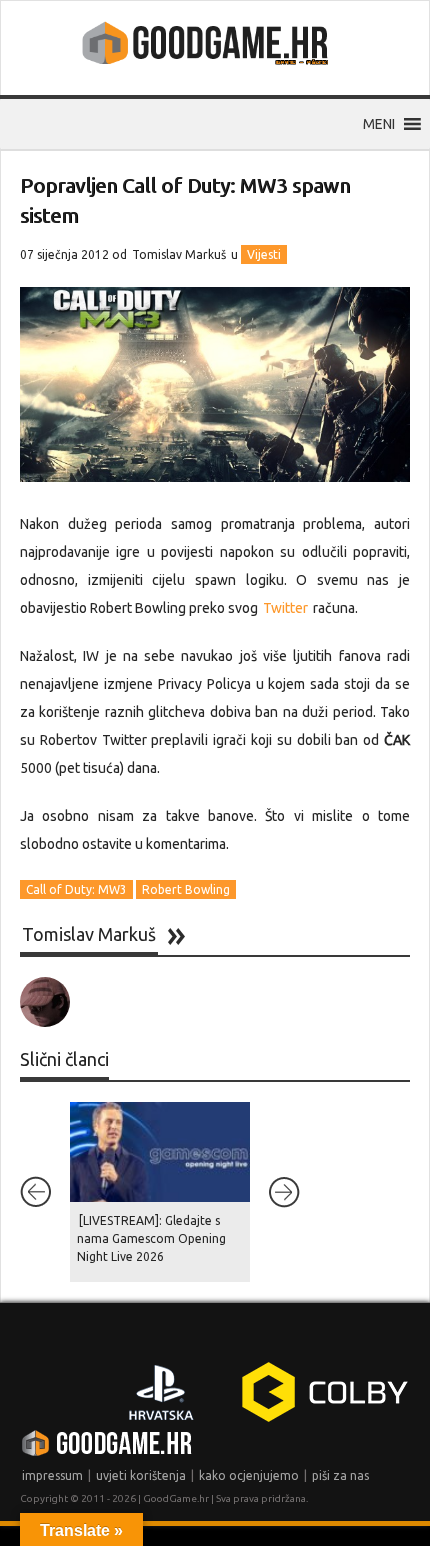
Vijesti (264, 254)
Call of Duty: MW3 (76, 889)
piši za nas (340, 1475)
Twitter (285, 608)
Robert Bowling (186, 889)
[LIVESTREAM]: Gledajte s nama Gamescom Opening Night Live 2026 (151, 1238)
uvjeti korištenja (141, 1475)
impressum (52, 1475)
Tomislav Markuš (179, 254)
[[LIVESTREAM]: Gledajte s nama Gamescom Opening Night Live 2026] (160, 1152)
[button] (379, 124)
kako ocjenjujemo (249, 1475)
